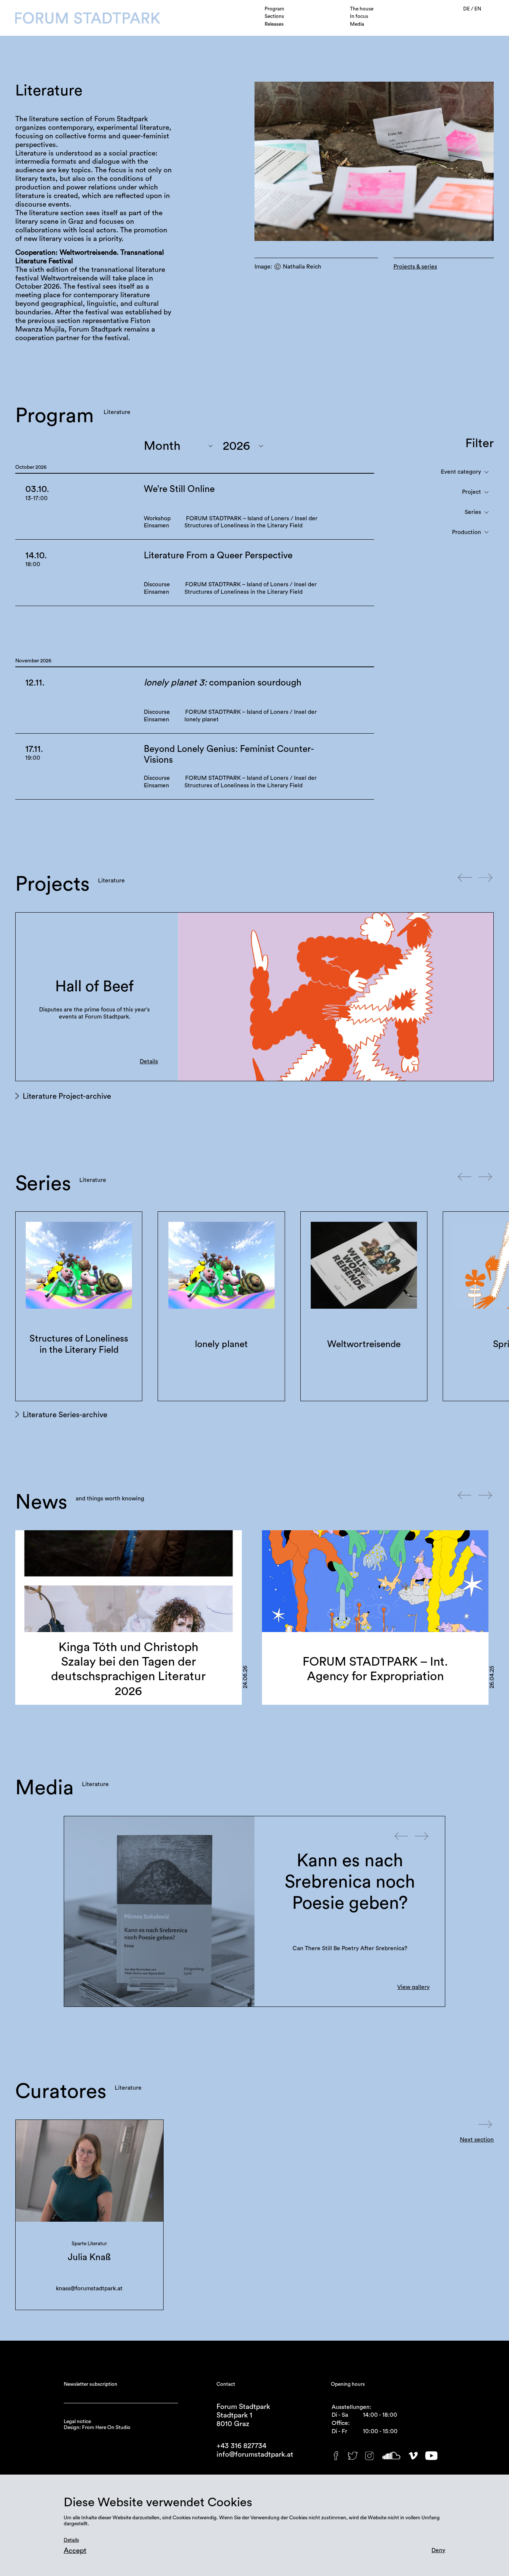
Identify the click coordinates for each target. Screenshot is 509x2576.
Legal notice (77, 2422)
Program (274, 9)
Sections (274, 16)
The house (362, 9)
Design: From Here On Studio (97, 2428)
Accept (75, 2551)
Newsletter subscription (91, 2384)
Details (149, 1061)
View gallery (413, 1987)
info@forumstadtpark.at (255, 2455)
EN (478, 9)
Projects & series (415, 267)
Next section (477, 2140)
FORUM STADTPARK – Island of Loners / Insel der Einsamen (94, 987)
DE (467, 9)
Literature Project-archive (67, 1096)
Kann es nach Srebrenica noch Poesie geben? (350, 1882)
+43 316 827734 (241, 2446)
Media (357, 24)
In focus (359, 16)
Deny (438, 2550)
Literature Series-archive (65, 1415)
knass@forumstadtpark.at (89, 2288)
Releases (274, 24)
